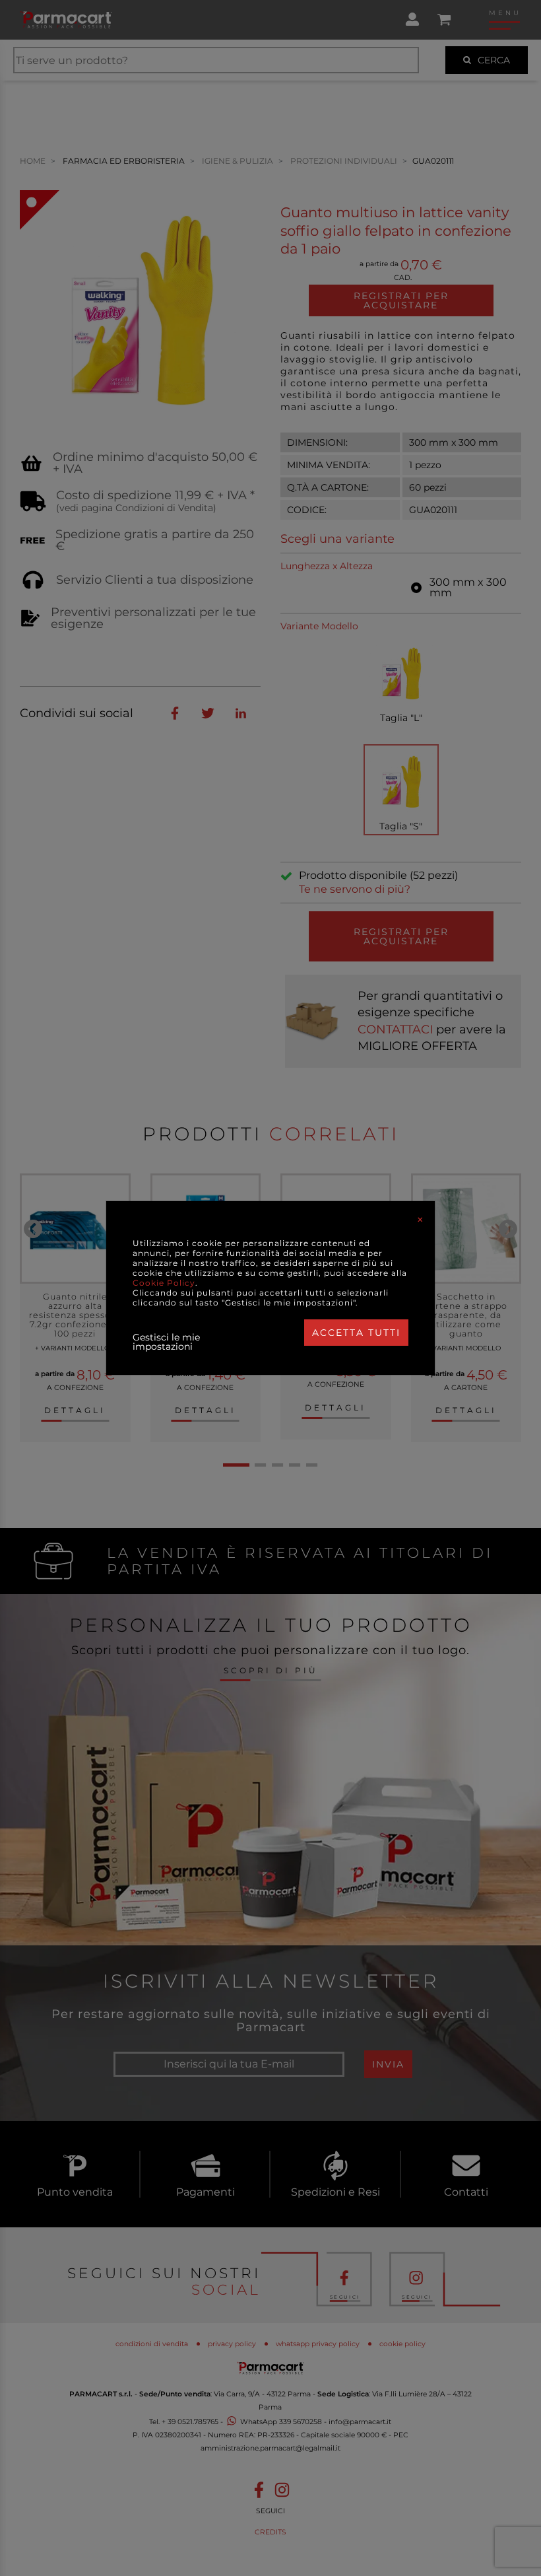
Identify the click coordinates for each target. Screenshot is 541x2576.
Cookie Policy (164, 1283)
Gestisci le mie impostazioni (166, 1342)
